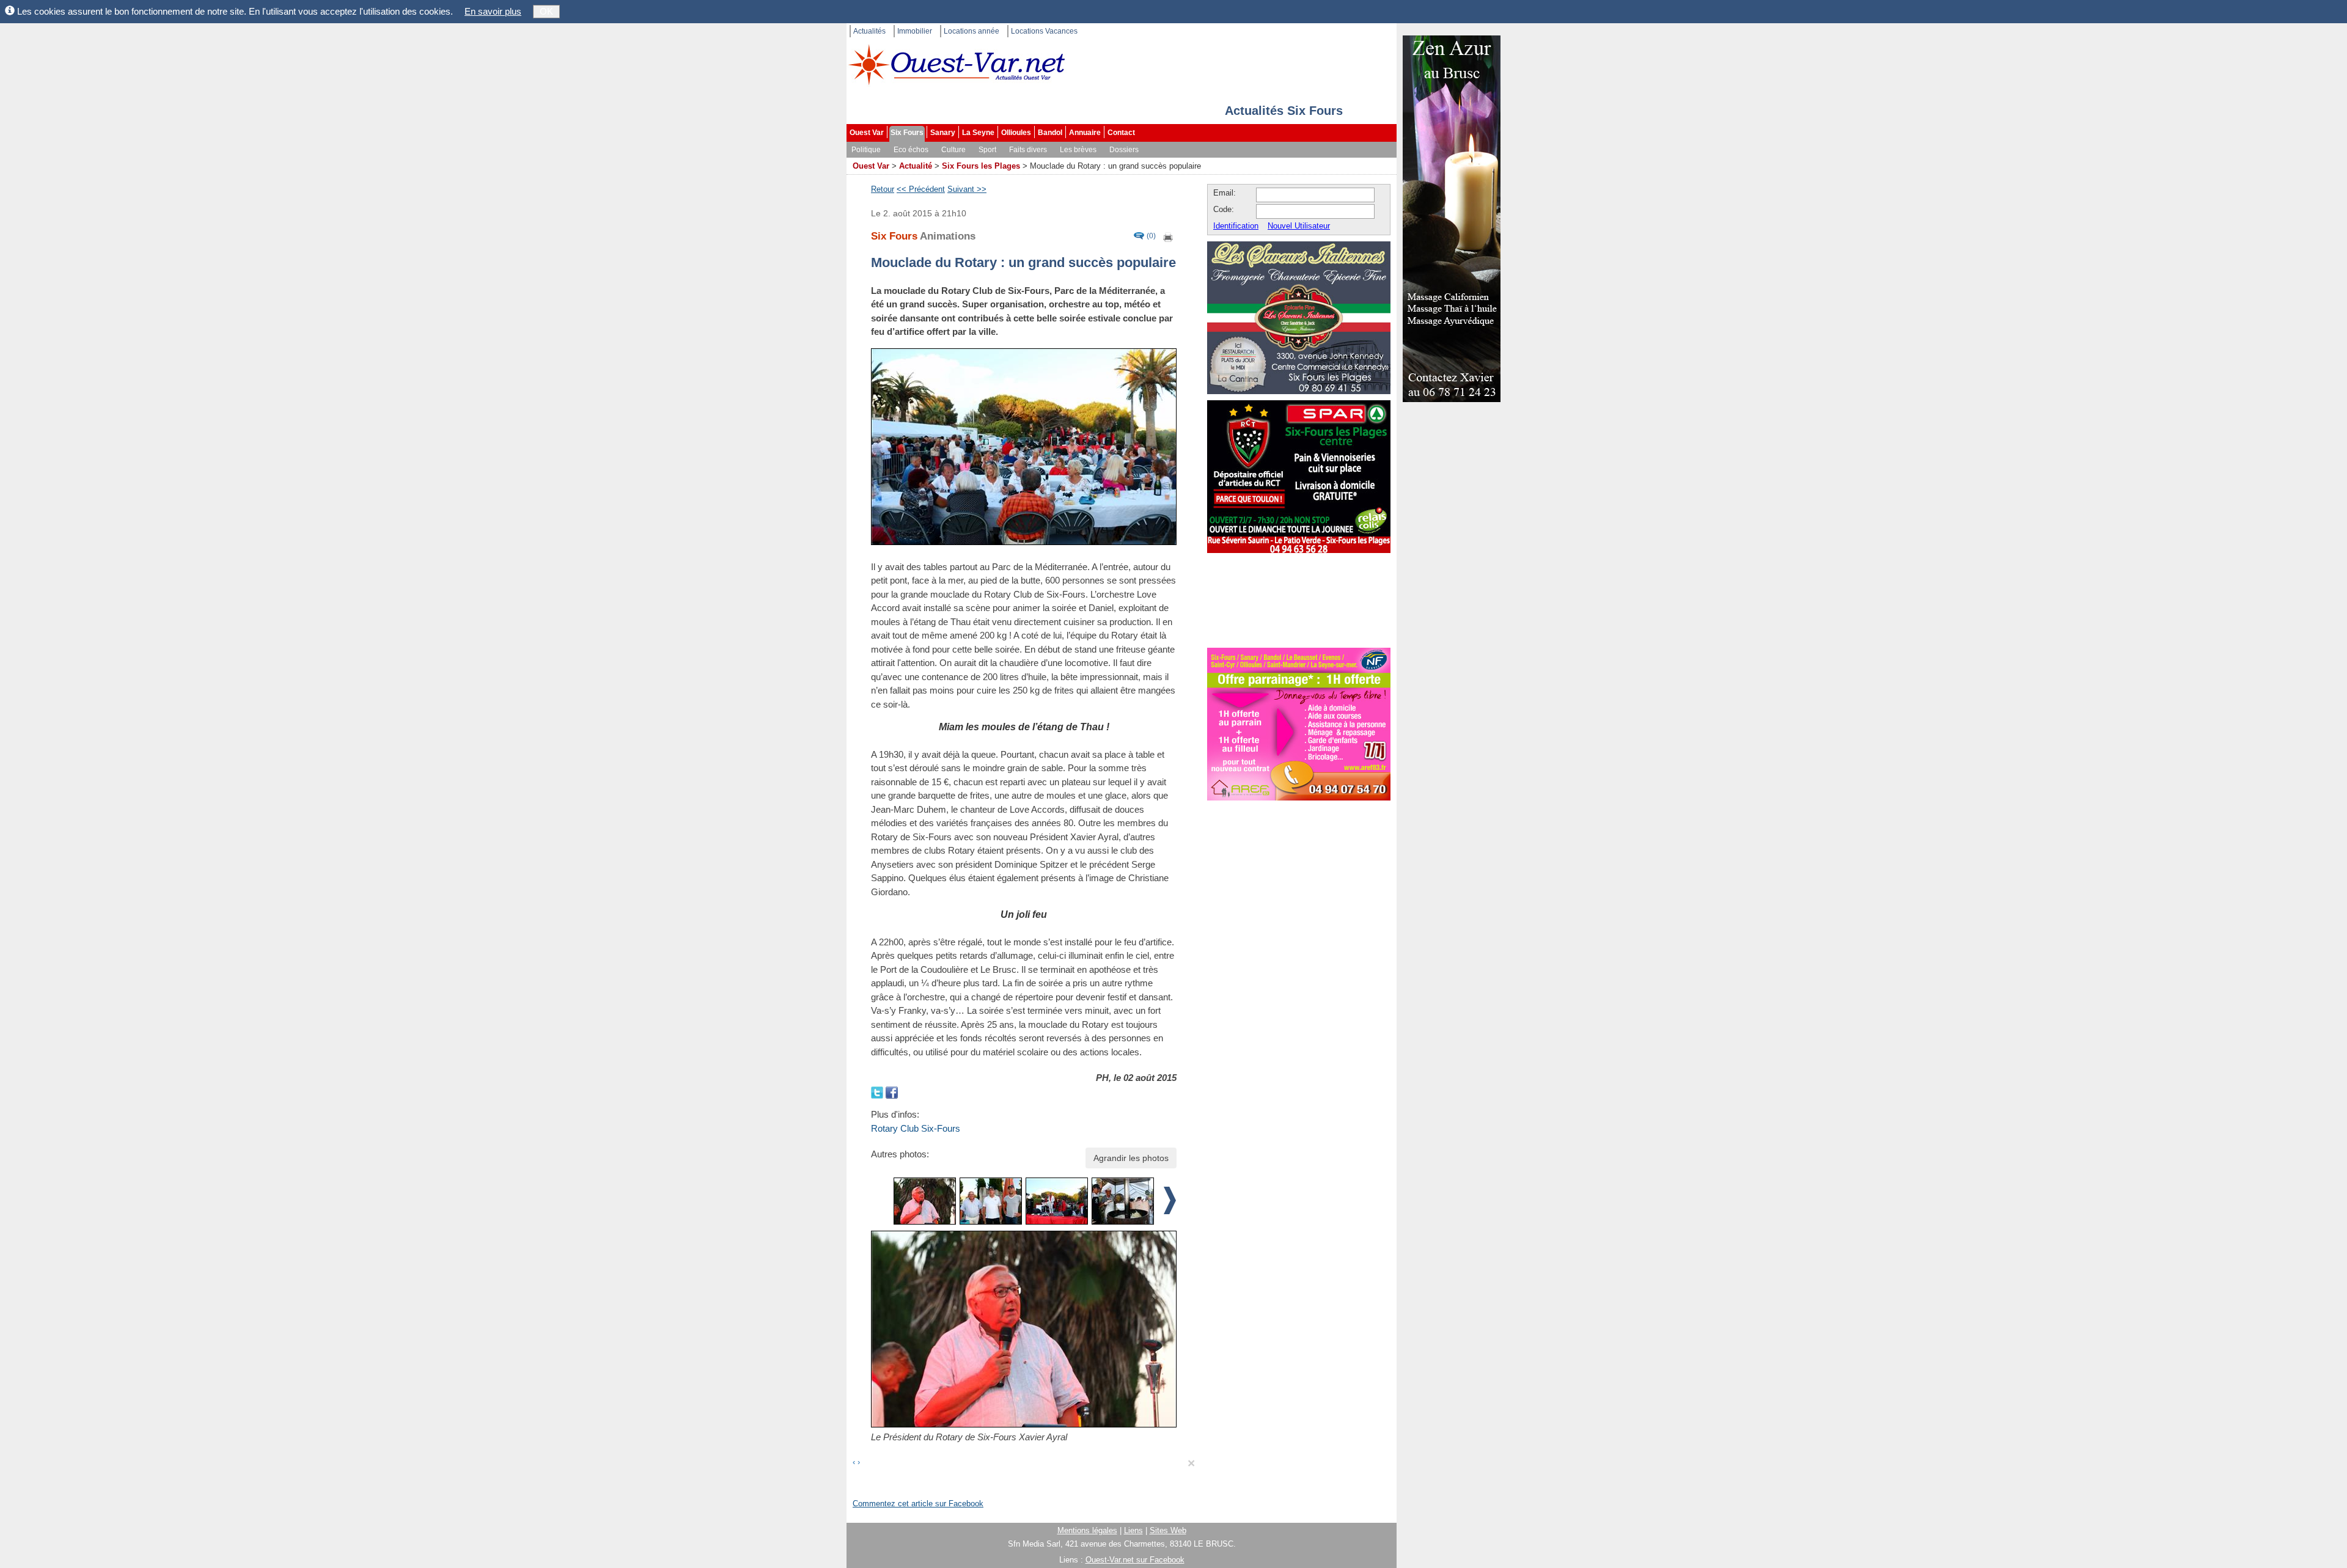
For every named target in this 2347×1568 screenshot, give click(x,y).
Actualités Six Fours (1284, 111)
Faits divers (1028, 150)
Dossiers (1124, 150)
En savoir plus (493, 11)
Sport (987, 150)
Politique (866, 150)
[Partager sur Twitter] (878, 1092)
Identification (1236, 226)
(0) (1151, 236)
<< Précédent (921, 189)
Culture (953, 150)
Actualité (916, 166)
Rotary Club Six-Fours (916, 1128)
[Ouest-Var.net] (957, 64)
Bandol (1050, 133)
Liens (1133, 1530)
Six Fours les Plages (981, 166)
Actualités (869, 31)
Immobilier (915, 31)
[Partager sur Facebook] (892, 1092)
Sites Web (1168, 1530)
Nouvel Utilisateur (1299, 226)
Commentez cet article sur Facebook (918, 1504)
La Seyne (978, 133)
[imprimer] (1169, 236)
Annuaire (1085, 133)
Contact (1121, 133)
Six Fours (907, 133)
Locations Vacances (1044, 31)
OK (546, 11)
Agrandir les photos (1131, 1158)
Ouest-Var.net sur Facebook (1135, 1560)
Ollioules (1016, 133)
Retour (883, 189)
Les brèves (1078, 150)
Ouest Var (867, 133)
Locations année (971, 31)
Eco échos (911, 150)
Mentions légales (1087, 1530)
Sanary (943, 133)
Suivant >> (967, 189)
